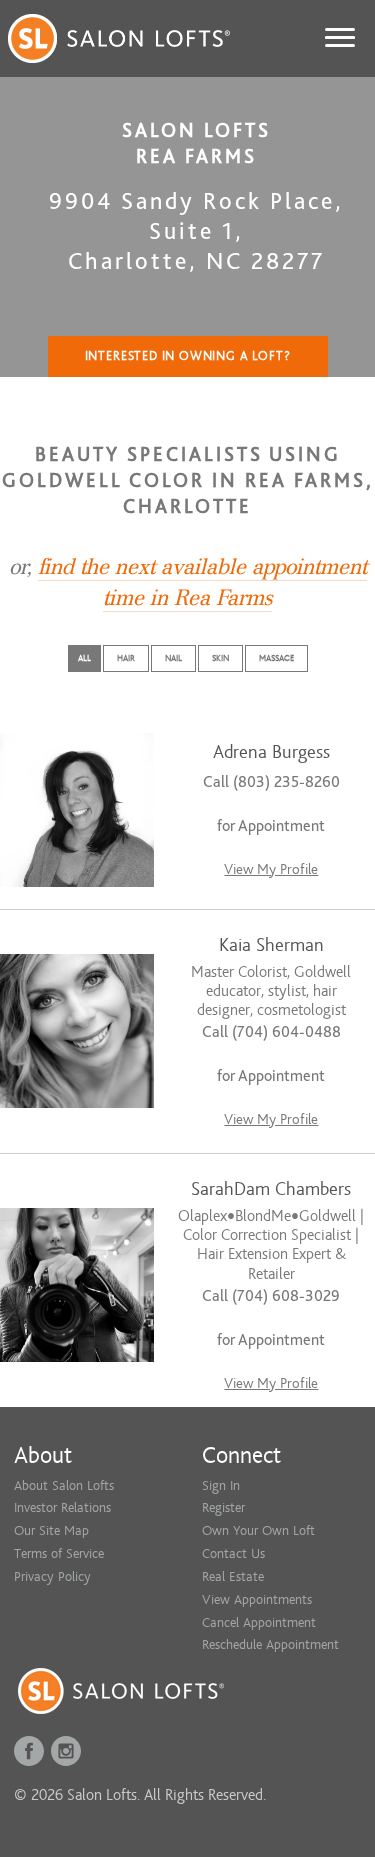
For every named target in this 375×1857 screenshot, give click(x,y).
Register (223, 1507)
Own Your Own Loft (258, 1530)
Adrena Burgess (271, 752)
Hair (126, 658)
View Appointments (257, 1599)
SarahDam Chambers (271, 1189)
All (84, 658)
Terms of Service (59, 1553)
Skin (220, 658)
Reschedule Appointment (270, 1644)
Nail (173, 658)
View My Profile (271, 869)
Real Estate (233, 1576)
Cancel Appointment (259, 1622)
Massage (276, 658)
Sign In (221, 1485)
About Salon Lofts (64, 1485)
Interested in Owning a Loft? (188, 356)
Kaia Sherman (271, 945)
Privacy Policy (52, 1576)
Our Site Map (51, 1530)
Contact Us (233, 1553)
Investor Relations (62, 1507)
